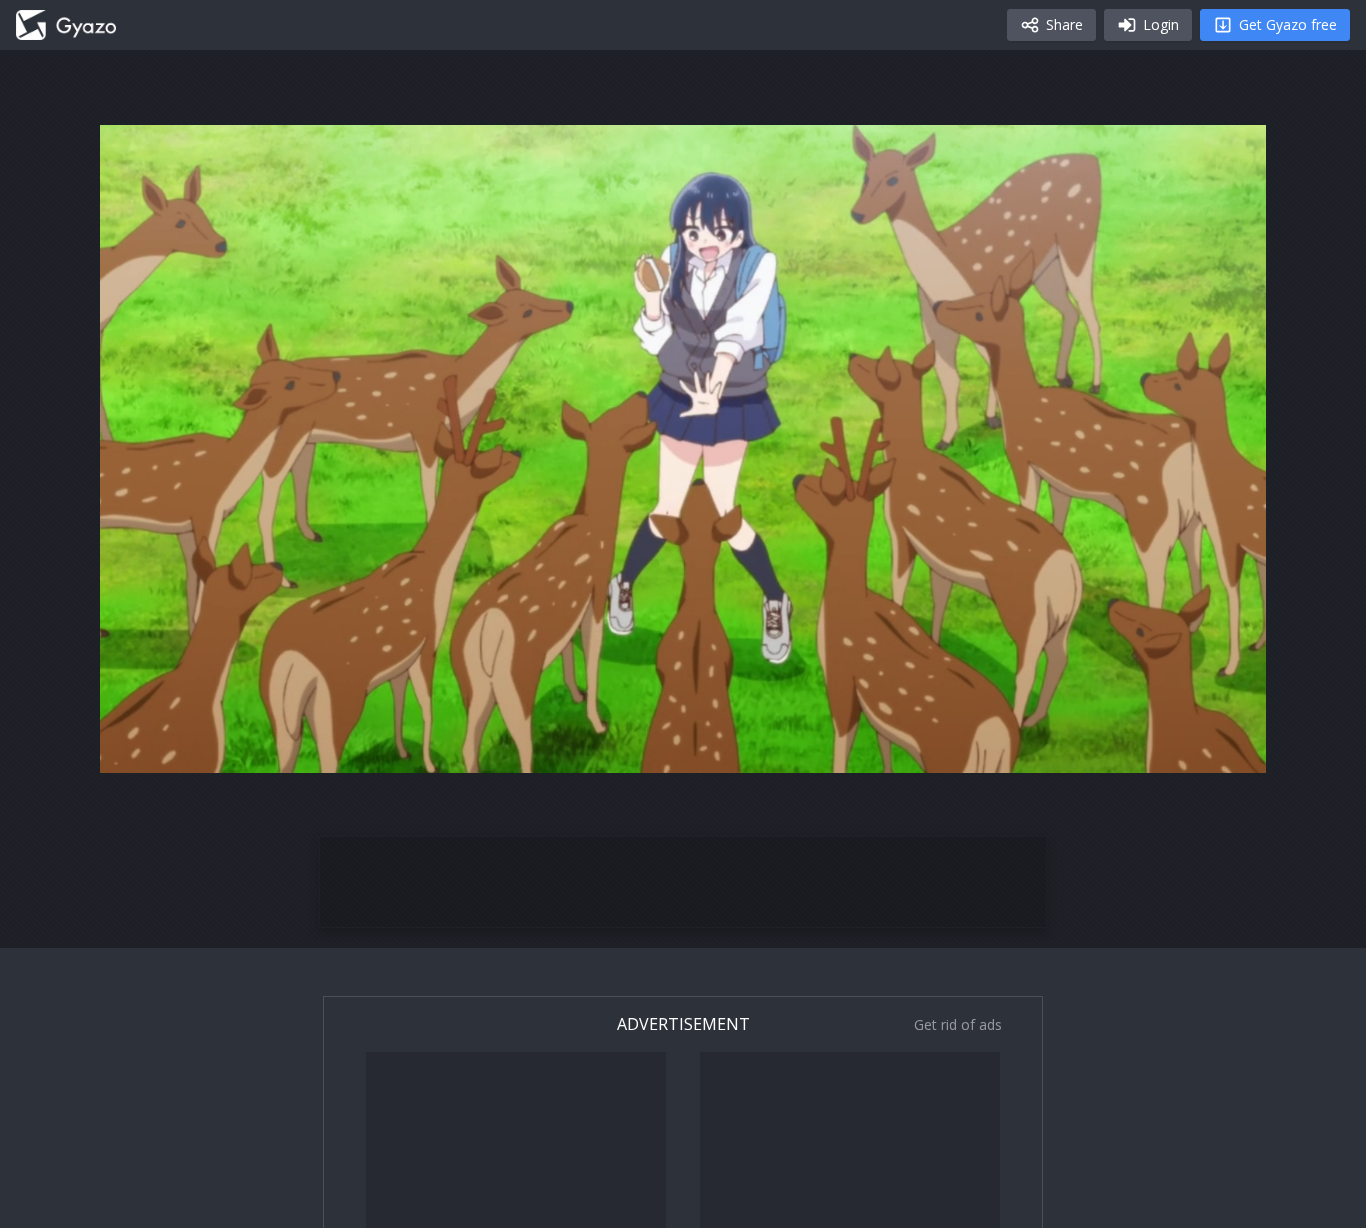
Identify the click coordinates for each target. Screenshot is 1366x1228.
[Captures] (66, 25)
